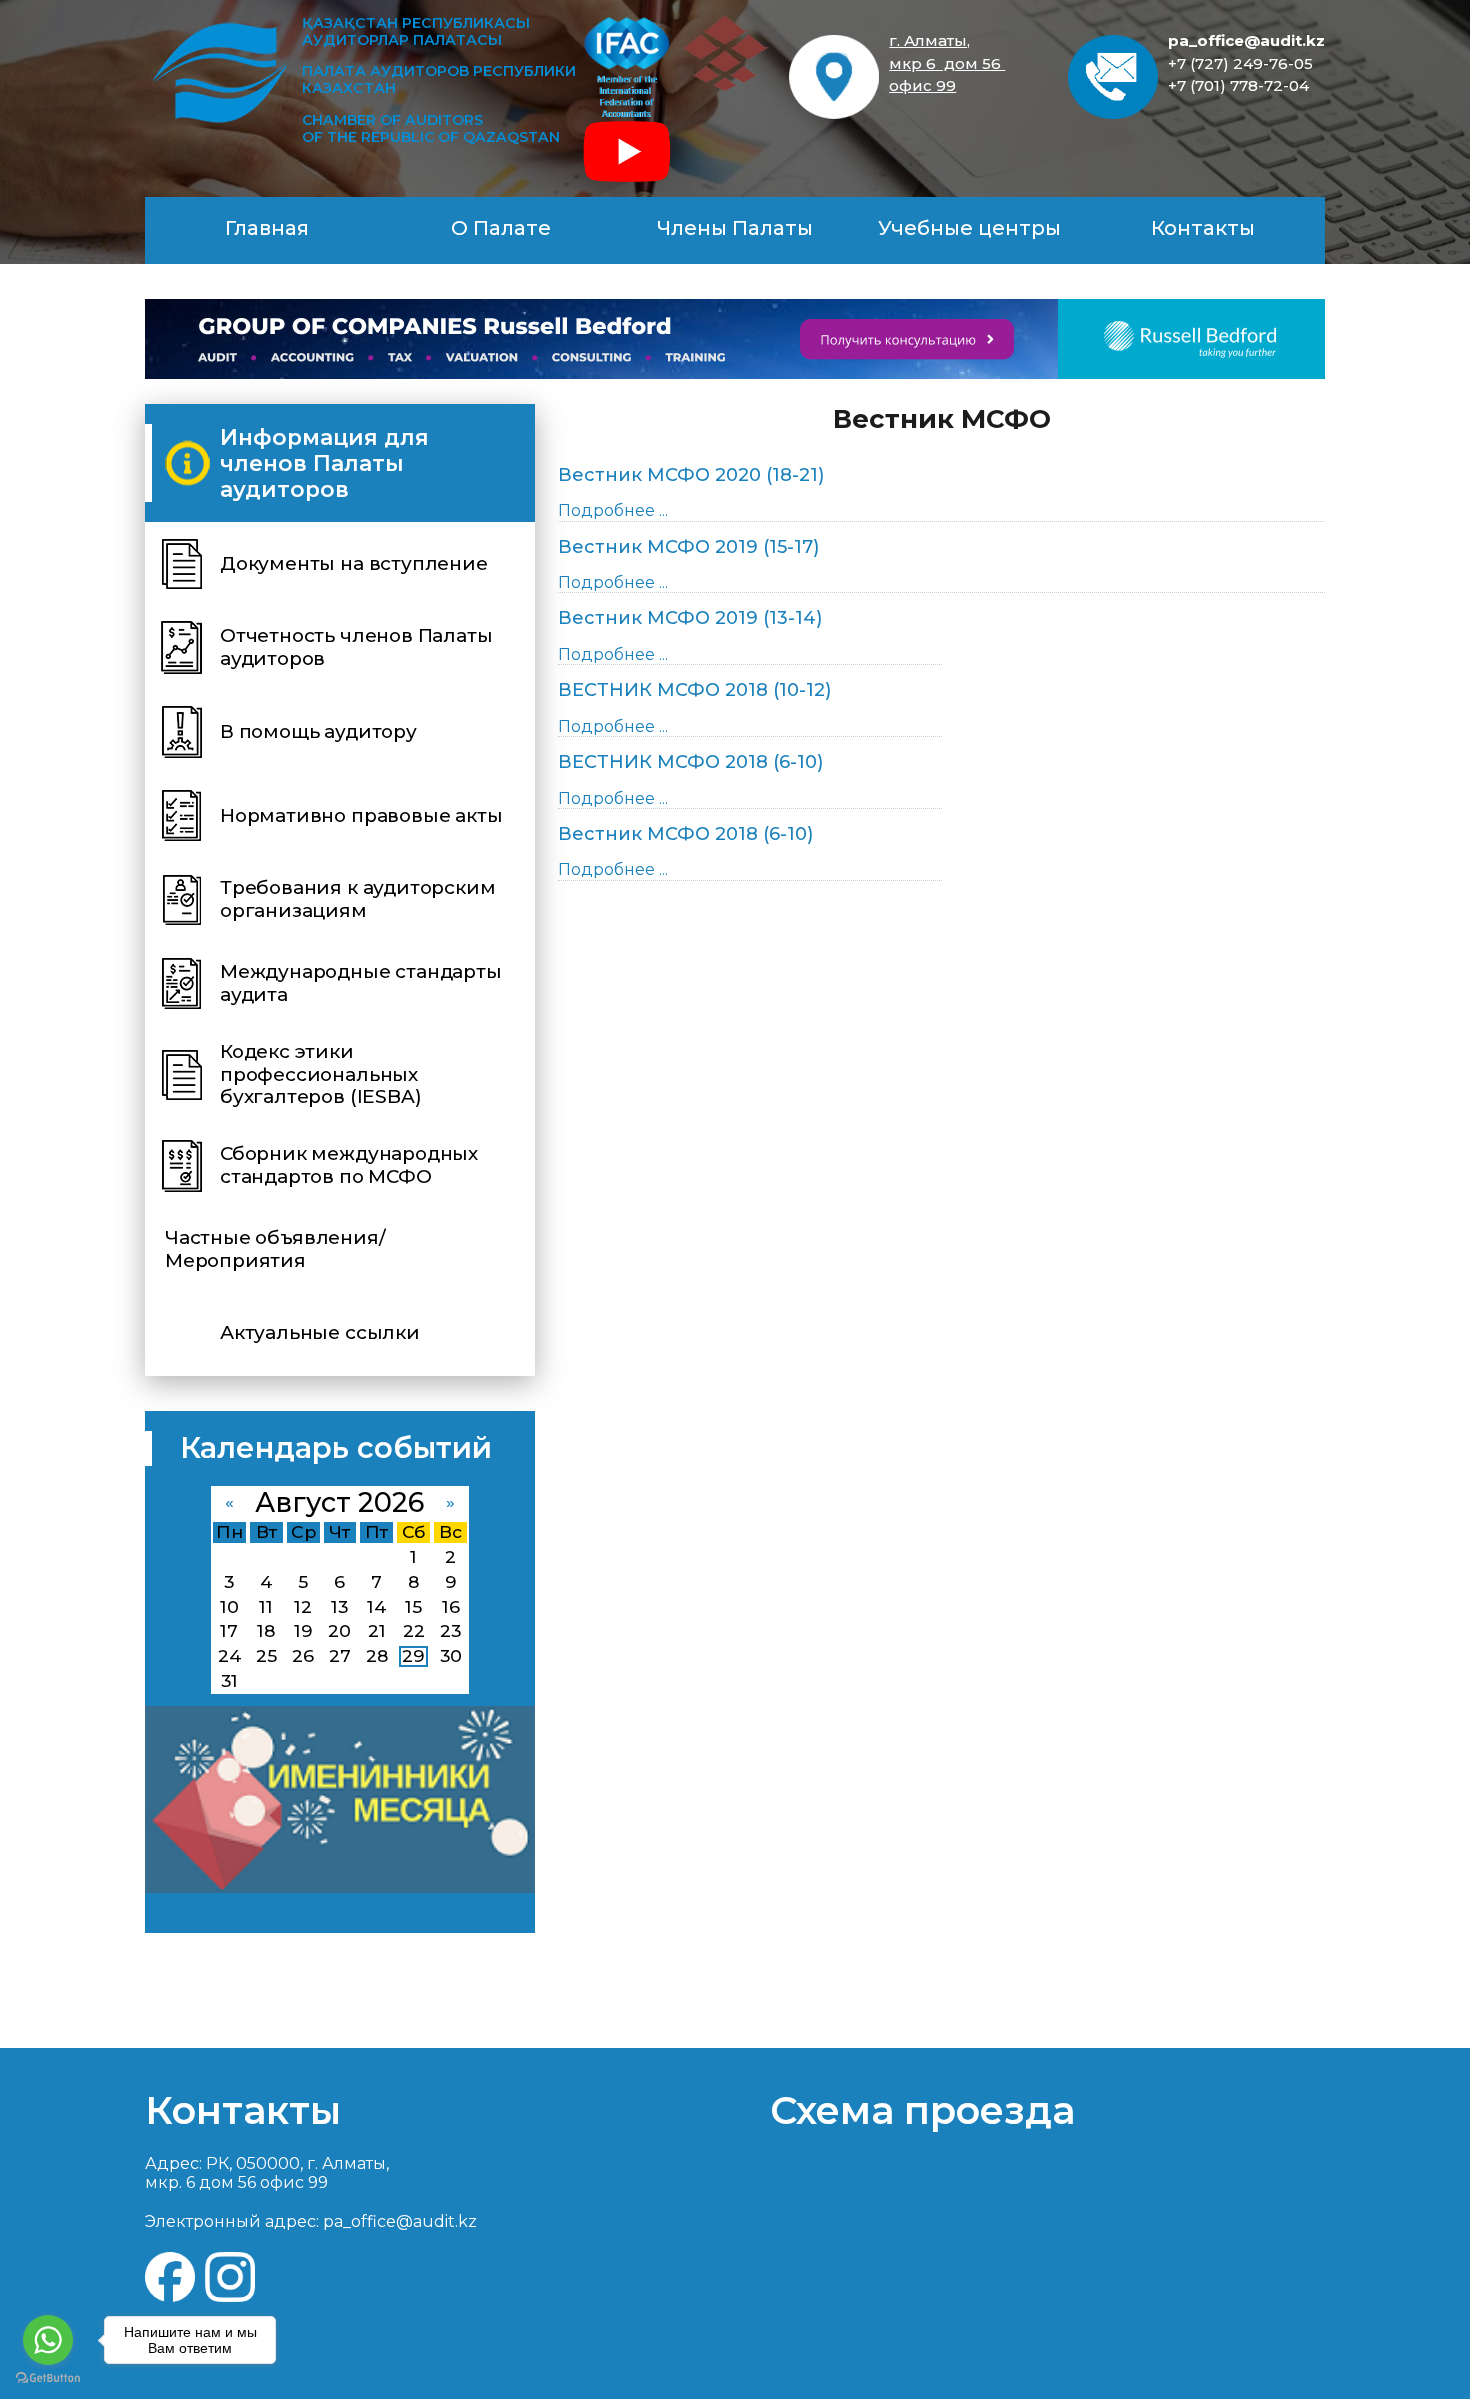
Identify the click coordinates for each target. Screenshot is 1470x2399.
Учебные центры (969, 228)
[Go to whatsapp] (48, 2340)
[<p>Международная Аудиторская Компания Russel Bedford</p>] (735, 339)
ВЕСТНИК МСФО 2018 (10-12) (694, 690)
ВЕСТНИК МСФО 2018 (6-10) (690, 762)
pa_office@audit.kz (1246, 40)
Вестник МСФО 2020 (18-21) (691, 475)
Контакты (1203, 228)
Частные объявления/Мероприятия (275, 1249)
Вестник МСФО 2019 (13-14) (690, 618)
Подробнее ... (613, 510)
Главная (267, 228)
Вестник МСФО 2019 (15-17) (688, 547)
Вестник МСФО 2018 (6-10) (685, 834)
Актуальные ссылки (320, 1332)
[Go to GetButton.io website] (48, 2378)
